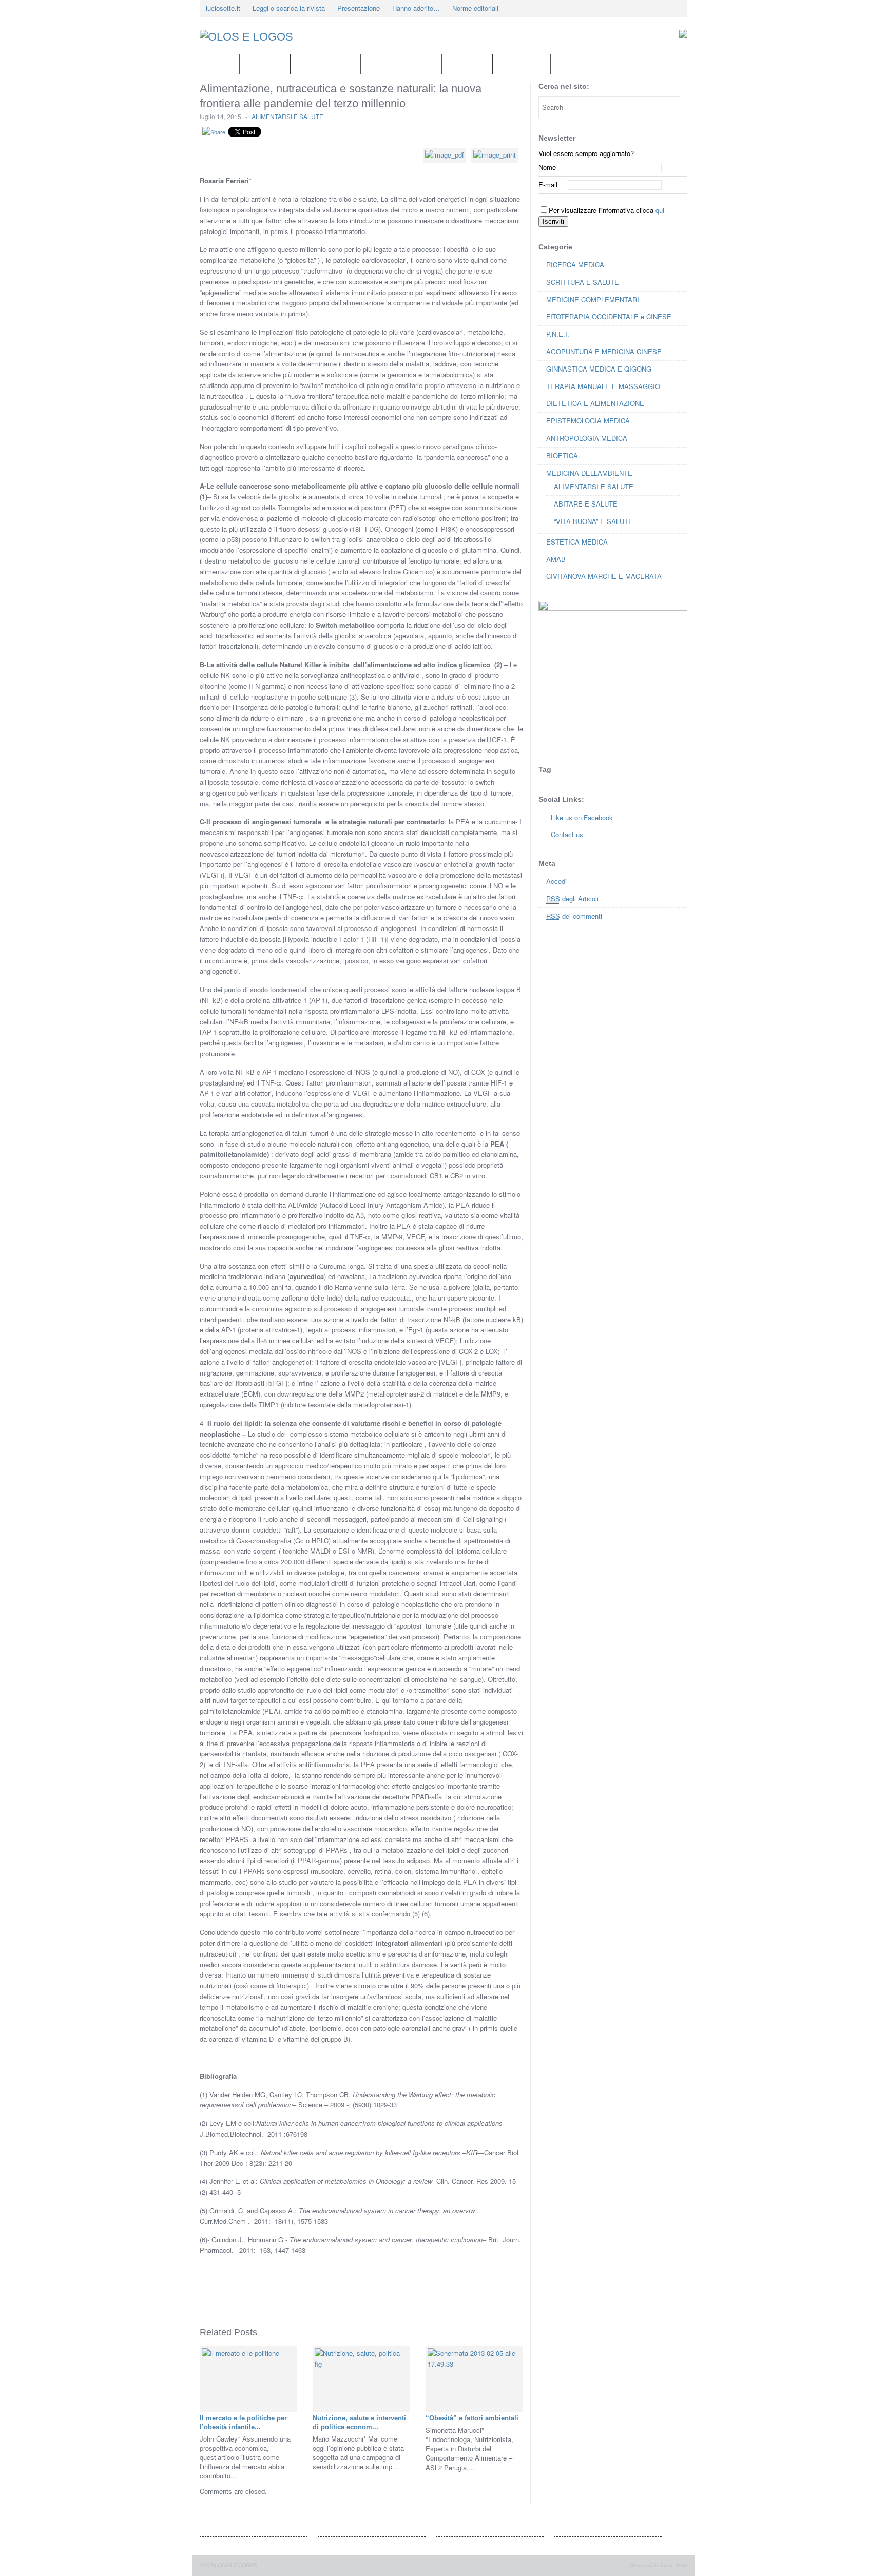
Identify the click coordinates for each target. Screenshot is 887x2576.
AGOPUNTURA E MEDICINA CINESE (604, 351)
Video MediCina (325, 64)
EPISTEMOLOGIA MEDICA (588, 421)
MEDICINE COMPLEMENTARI (593, 299)
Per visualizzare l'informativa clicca (606, 210)
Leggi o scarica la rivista (289, 8)
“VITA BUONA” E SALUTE (593, 521)
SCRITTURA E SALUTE (583, 282)
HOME (219, 64)
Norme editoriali (475, 8)
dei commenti (574, 916)
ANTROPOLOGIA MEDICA (587, 438)
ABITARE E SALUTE (586, 504)
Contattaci (265, 64)
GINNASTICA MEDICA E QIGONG (599, 369)
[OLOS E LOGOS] (277, 37)
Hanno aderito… (416, 8)
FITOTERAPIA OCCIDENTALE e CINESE (609, 316)
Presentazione (359, 8)
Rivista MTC (522, 64)
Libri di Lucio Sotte (401, 64)
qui (660, 210)
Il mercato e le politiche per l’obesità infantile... (243, 2423)
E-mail (548, 185)
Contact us (567, 834)
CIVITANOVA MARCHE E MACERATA (604, 576)
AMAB (556, 559)
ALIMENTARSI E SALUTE (287, 116)
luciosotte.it (223, 8)
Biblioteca (467, 64)
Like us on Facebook (582, 817)
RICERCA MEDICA (575, 265)
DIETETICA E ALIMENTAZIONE (595, 403)
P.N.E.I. (558, 334)
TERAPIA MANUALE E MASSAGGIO (603, 386)
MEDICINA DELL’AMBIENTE (589, 473)
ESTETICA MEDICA (577, 542)
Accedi (556, 881)
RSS (646, 8)
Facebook (632, 8)
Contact (661, 8)
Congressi (576, 64)
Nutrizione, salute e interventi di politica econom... (359, 2423)
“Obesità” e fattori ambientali (472, 2418)
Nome (547, 167)
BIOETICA (562, 456)
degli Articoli (572, 898)
